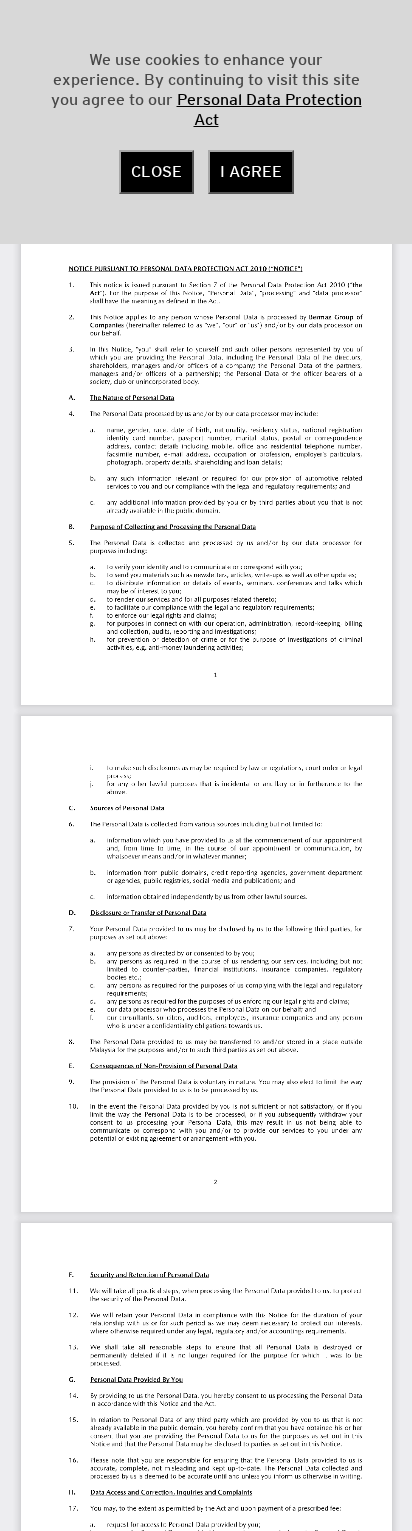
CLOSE (156, 172)
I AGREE (251, 172)
